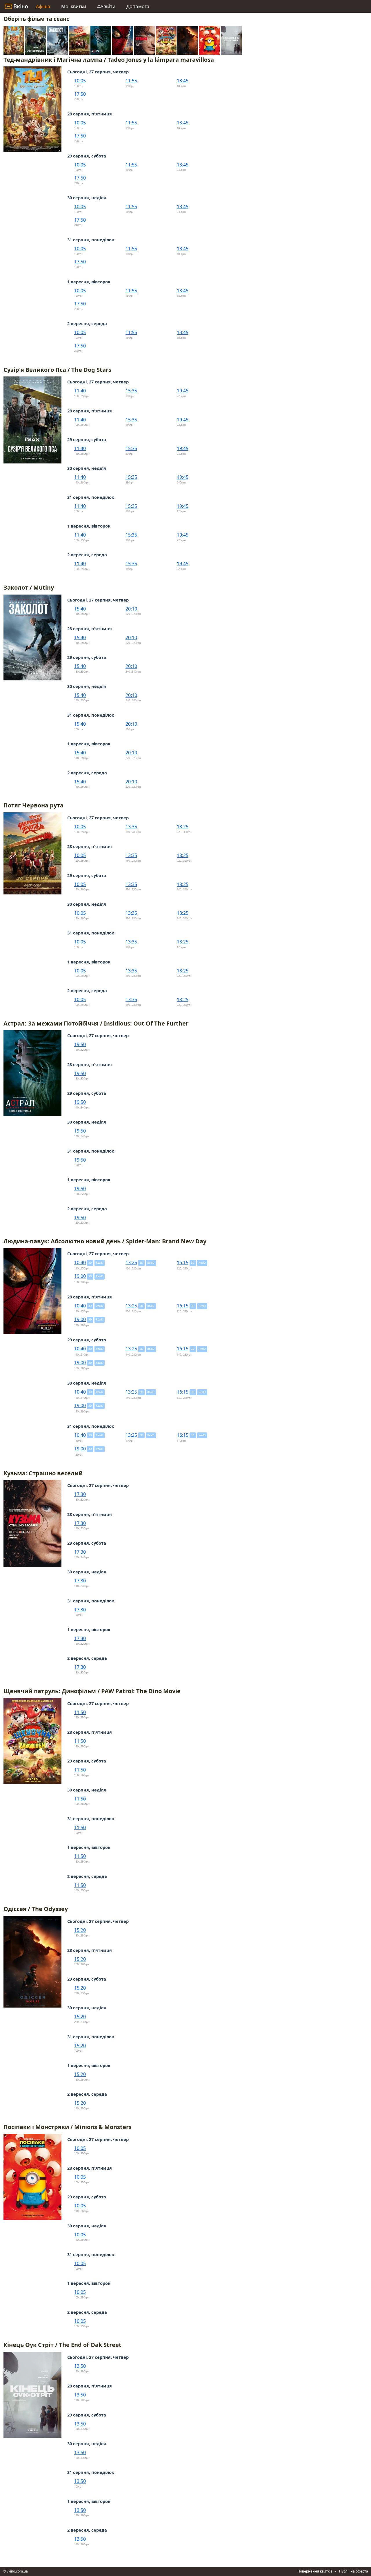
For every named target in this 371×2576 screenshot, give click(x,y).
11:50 (80, 1712)
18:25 (183, 827)
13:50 (80, 2366)
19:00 (80, 1276)
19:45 (183, 391)
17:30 (80, 1494)
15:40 (80, 609)
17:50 (80, 94)
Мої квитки (74, 6)
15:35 (131, 391)
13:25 (131, 1262)
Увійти (108, 6)
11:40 (80, 391)
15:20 (80, 1930)
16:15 (183, 1262)
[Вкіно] (16, 6)
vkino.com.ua (17, 2571)
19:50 (80, 1044)
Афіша (43, 6)
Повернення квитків (315, 2571)
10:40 (80, 1262)
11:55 (131, 81)
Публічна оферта (354, 2571)
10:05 (80, 81)
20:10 (131, 609)
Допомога (138, 6)
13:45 (183, 81)
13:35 (131, 827)
